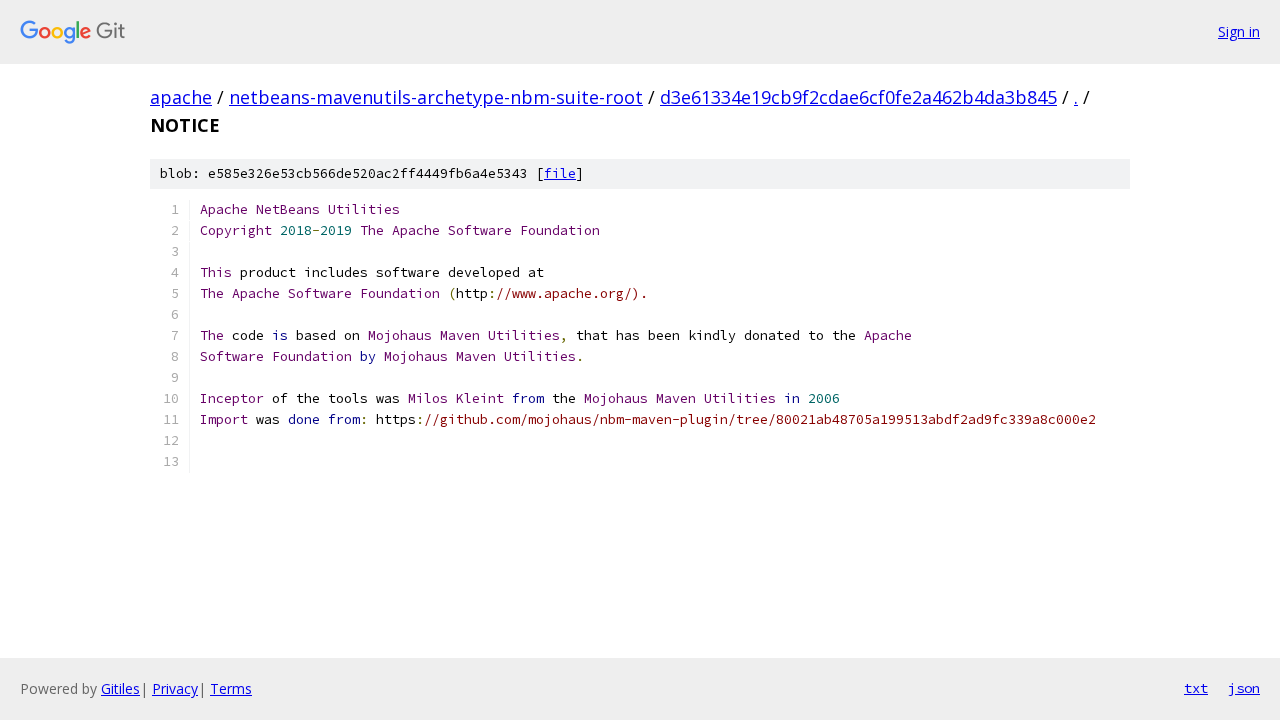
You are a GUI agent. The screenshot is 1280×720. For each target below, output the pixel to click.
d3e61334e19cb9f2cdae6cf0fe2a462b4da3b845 (858, 97)
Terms (231, 688)
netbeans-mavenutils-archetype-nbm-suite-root (436, 97)
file (560, 173)
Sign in (1239, 31)
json (1244, 688)
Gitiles (120, 688)
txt (1196, 688)
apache (181, 97)
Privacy (175, 688)
